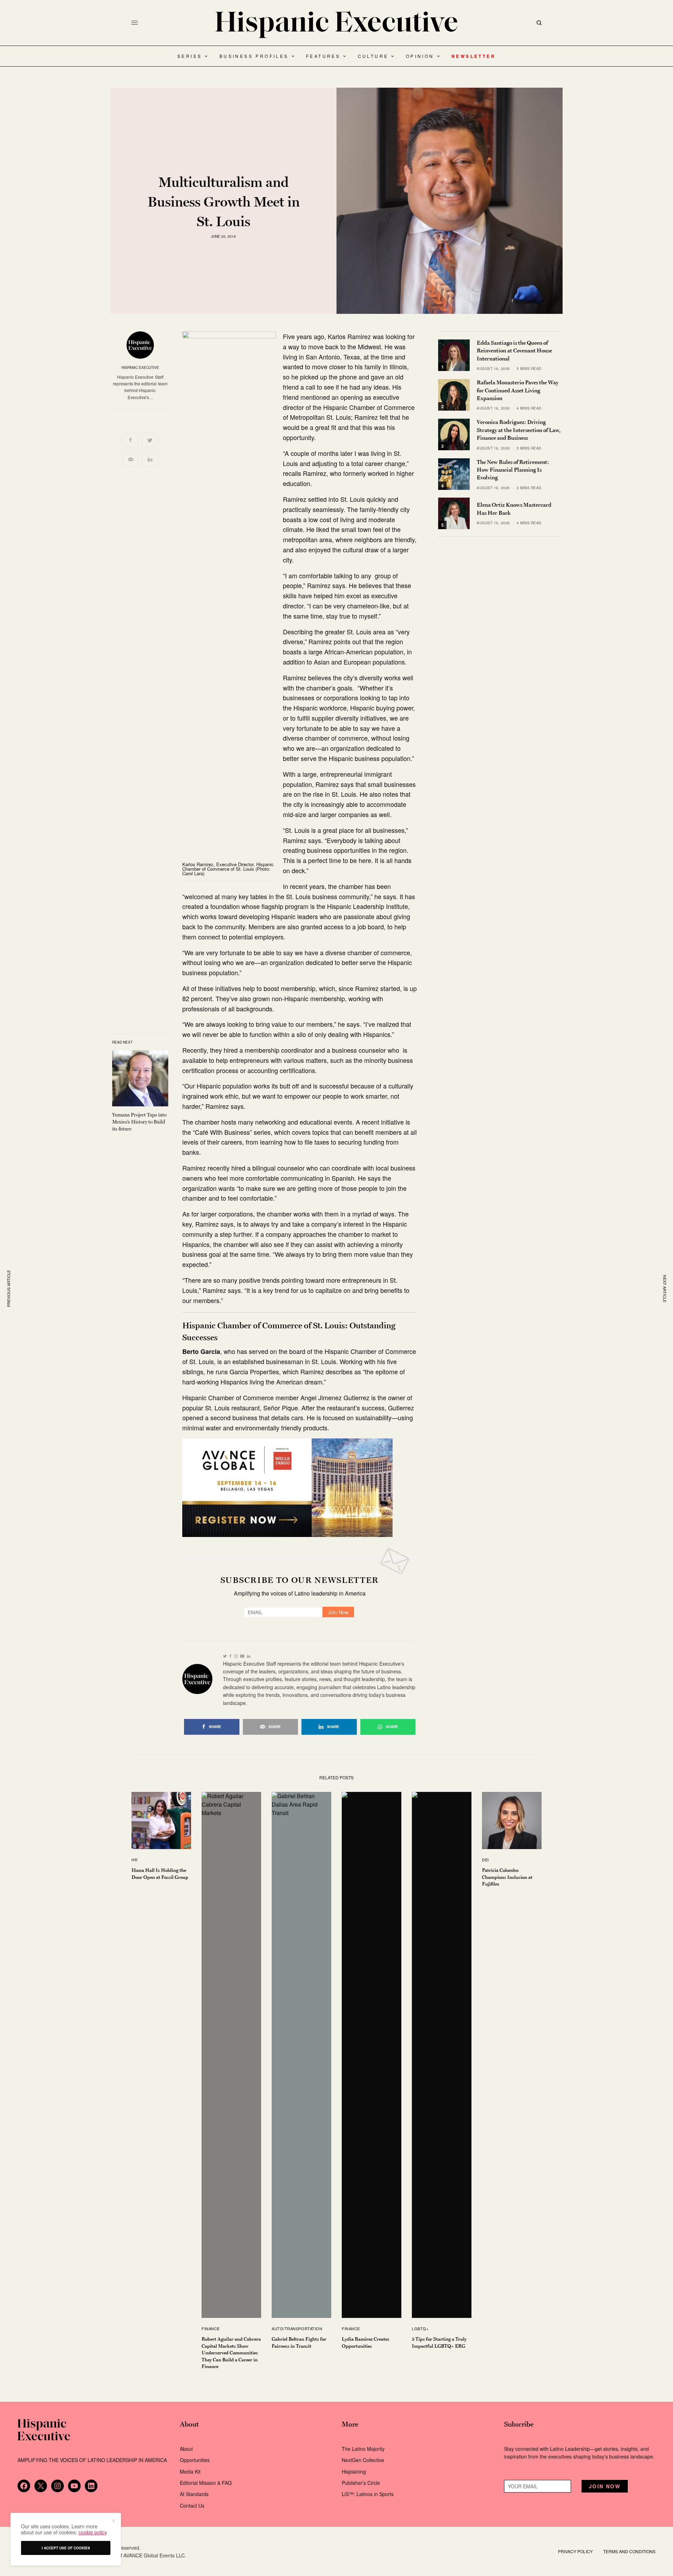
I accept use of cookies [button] (66, 2548)
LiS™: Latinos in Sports (368, 2494)
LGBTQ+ (420, 2328)
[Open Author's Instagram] (236, 1656)
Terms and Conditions (629, 2551)
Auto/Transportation (297, 2328)
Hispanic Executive (140, 367)
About (186, 2449)
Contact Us (192, 2506)
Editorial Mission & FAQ (206, 2483)
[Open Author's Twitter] (225, 1656)
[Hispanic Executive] (336, 25)
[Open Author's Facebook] (230, 1656)
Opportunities (195, 2460)
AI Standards (194, 2494)
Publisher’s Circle (361, 2483)
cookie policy (93, 2532)
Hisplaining (355, 2472)
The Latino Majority (363, 2449)
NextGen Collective (363, 2460)
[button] (113, 2521)
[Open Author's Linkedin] (249, 1656)
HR (134, 1860)
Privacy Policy (575, 2551)
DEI (485, 1860)
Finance (211, 2328)
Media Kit (190, 2472)
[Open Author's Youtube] (242, 1656)
